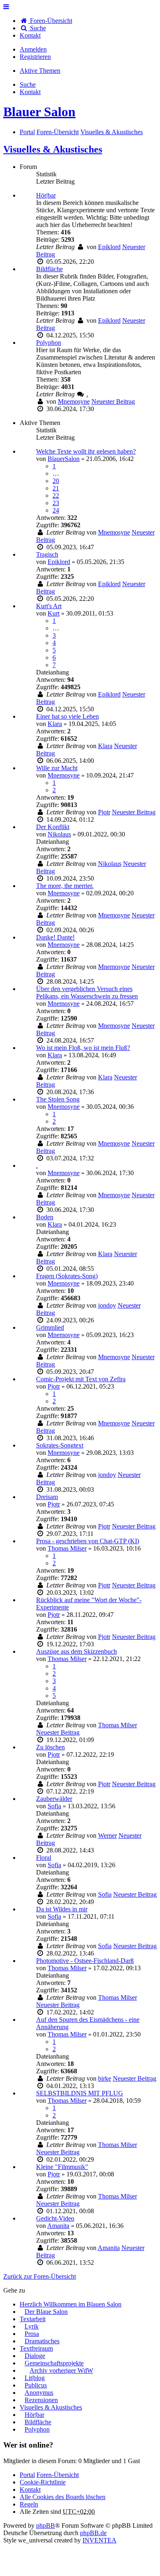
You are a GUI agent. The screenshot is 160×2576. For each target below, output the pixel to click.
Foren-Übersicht (58, 2475)
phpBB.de (93, 2533)
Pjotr (104, 812)
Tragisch (47, 554)
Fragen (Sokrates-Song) (67, 1276)
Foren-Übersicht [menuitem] (50, 21)
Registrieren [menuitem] (35, 57)
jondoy (107, 1305)
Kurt (54, 613)
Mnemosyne (74, 401)
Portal (27, 132)
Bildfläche (49, 269)
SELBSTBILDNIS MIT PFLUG (80, 2093)
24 (56, 510)
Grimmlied (50, 1327)
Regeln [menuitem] (29, 2504)
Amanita (58, 2226)
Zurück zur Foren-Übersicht (40, 2276)
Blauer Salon (39, 112)
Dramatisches (42, 2341)
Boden (45, 1217)
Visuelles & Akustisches (53, 149)
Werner (107, 1835)
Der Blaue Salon (46, 2312)
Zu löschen (50, 1747)
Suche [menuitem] (37, 28)
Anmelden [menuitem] (33, 49)
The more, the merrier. (65, 886)
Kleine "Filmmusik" (62, 2167)
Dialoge (35, 2356)
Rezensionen (41, 2400)
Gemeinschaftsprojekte (54, 2363)
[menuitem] (30, 35)
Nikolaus (59, 834)
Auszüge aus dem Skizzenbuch (77, 1651)
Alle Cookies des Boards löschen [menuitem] (63, 2497)
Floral (44, 1858)
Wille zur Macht (57, 768)
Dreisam (47, 1497)
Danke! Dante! (55, 937)
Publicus (36, 2385)
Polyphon (49, 343)
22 (56, 496)
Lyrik (32, 2326)
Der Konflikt (53, 827)
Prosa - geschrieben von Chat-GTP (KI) (88, 1541)
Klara (55, 724)
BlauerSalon (64, 459)
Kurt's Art (49, 606)
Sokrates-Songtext (60, 1445)
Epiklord (109, 247)
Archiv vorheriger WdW (61, 2370)
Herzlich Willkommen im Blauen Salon (71, 2304)
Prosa (32, 2334)
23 (56, 503)
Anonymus (39, 2393)
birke (105, 2078)
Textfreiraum (36, 2348)
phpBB (46, 2525)
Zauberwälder (54, 1799)
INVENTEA (99, 2540)
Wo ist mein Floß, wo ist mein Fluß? (83, 1048)
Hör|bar (46, 195)
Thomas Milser (67, 1548)
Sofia (54, 1806)
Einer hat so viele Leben (67, 716)
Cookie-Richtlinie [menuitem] (43, 2482)
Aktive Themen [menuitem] (40, 71)
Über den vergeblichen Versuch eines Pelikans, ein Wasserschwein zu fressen (87, 992)
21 (56, 488)
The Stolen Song (58, 1099)
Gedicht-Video (55, 2218)
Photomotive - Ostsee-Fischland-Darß (85, 1961)
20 (56, 481)
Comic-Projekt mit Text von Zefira (81, 1379)
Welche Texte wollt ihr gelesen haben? (86, 451)
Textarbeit (33, 2319)
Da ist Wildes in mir (62, 1909)
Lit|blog (35, 2378)
